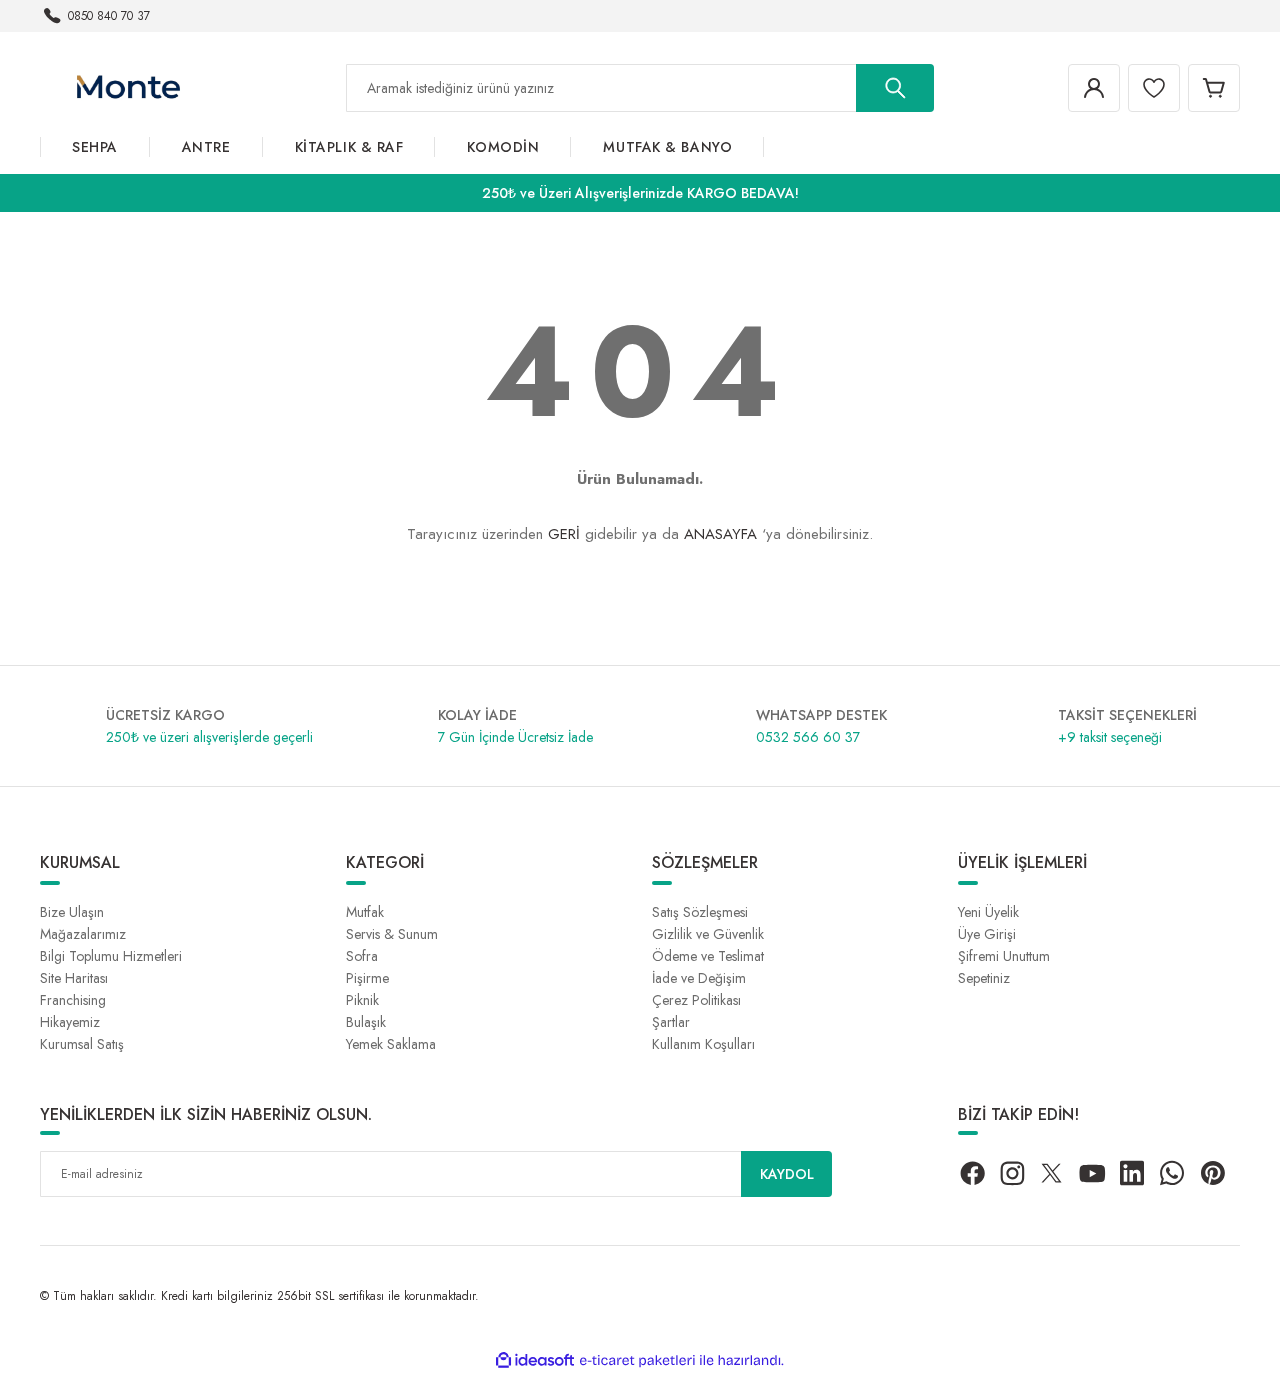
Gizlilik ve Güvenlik (708, 934)
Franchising (73, 1000)
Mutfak (365, 912)
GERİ (564, 534)
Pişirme (367, 978)
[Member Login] (1094, 88)
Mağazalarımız (83, 934)
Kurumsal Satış (82, 1044)
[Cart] (1214, 88)
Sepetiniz (984, 978)
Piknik (362, 1000)
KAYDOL (787, 1174)
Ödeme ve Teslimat (708, 956)
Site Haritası (74, 978)
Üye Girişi (987, 934)
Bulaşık (366, 1022)
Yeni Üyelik (988, 912)
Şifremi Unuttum (1004, 956)
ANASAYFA (720, 534)
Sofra (362, 956)
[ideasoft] (535, 1360)
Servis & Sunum (392, 934)
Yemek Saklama (391, 1044)
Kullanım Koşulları (703, 1044)
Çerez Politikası (696, 1000)
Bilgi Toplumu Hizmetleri (111, 956)
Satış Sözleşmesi (700, 912)
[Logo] (127, 87)
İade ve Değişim (699, 978)
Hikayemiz (70, 1022)
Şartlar (671, 1022)
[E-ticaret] (637, 1361)
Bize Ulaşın (72, 912)
